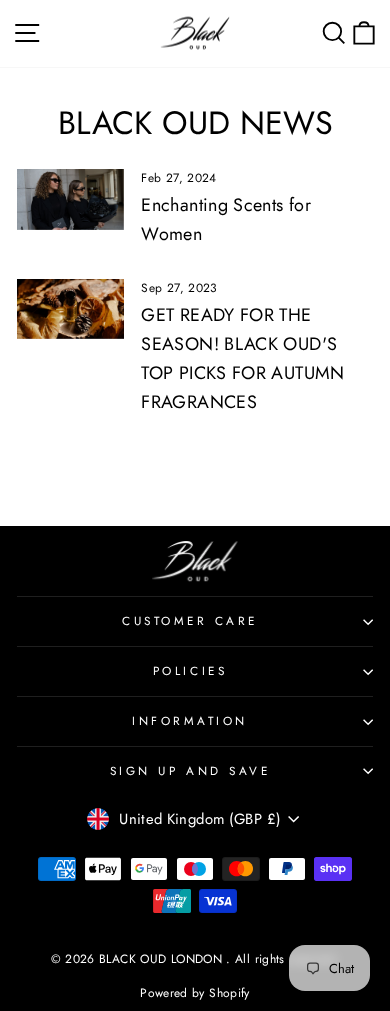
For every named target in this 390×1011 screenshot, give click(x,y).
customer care (190, 620)
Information (190, 720)
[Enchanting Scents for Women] (70, 199)
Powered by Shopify (195, 993)
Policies (190, 670)
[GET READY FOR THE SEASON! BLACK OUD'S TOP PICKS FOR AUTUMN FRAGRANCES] (70, 309)
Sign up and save (190, 770)
